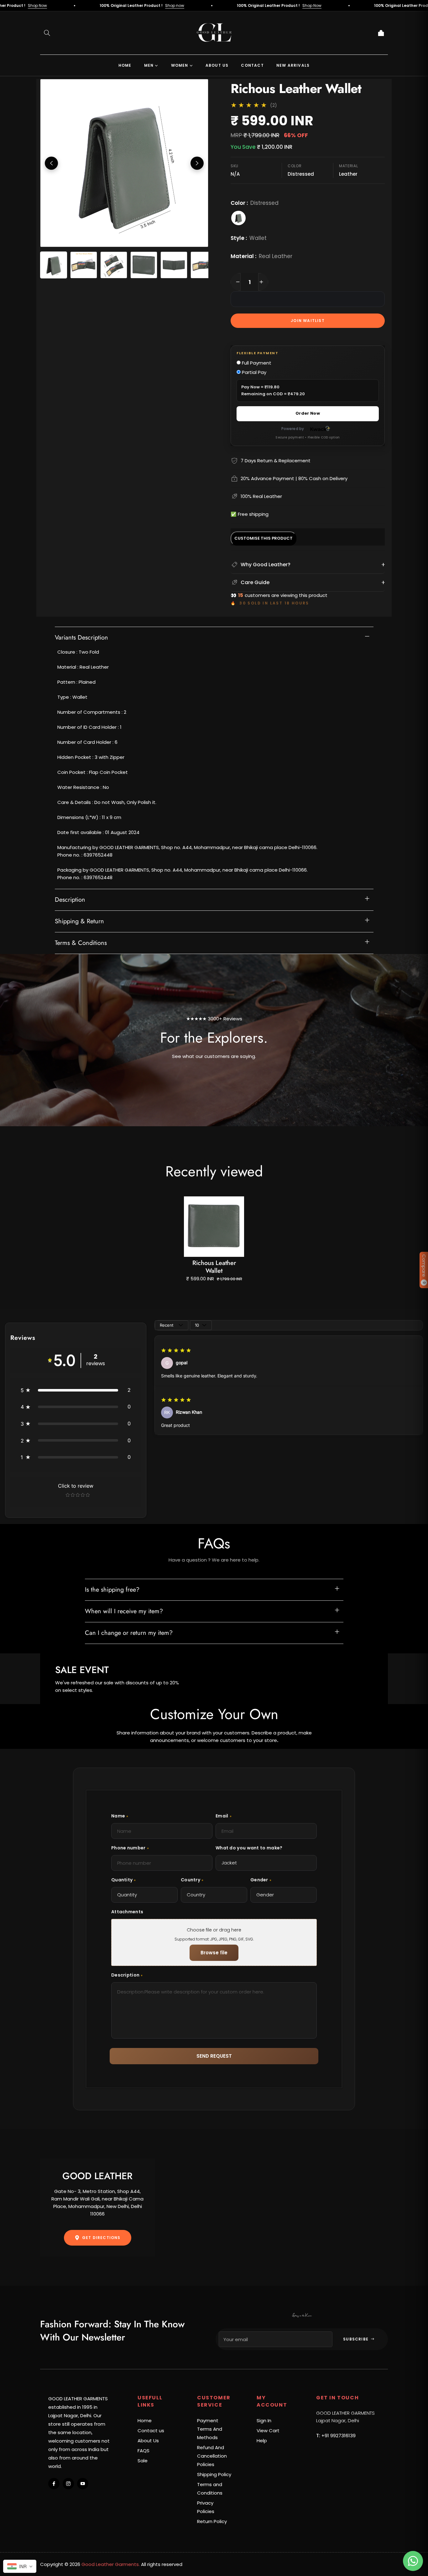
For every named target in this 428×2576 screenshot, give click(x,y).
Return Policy (212, 2521)
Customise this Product (264, 538)
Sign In (264, 2421)
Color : (255, 203)
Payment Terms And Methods (210, 2429)
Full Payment (256, 363)
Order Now (308, 413)
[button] (47, 33)
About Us (148, 2441)
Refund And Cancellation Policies (212, 2456)
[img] (176, 1350)
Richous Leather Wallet (214, 1267)
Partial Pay (253, 372)
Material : (261, 256)
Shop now (84, 5)
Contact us (151, 2431)
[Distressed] (238, 218)
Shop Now (221, 5)
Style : (249, 238)
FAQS (144, 2451)
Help (262, 2441)
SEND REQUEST (214, 2056)
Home (145, 2421)
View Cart (268, 2431)
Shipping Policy (214, 2474)
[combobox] (20, 2566)
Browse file (214, 1953)
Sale (143, 2461)
